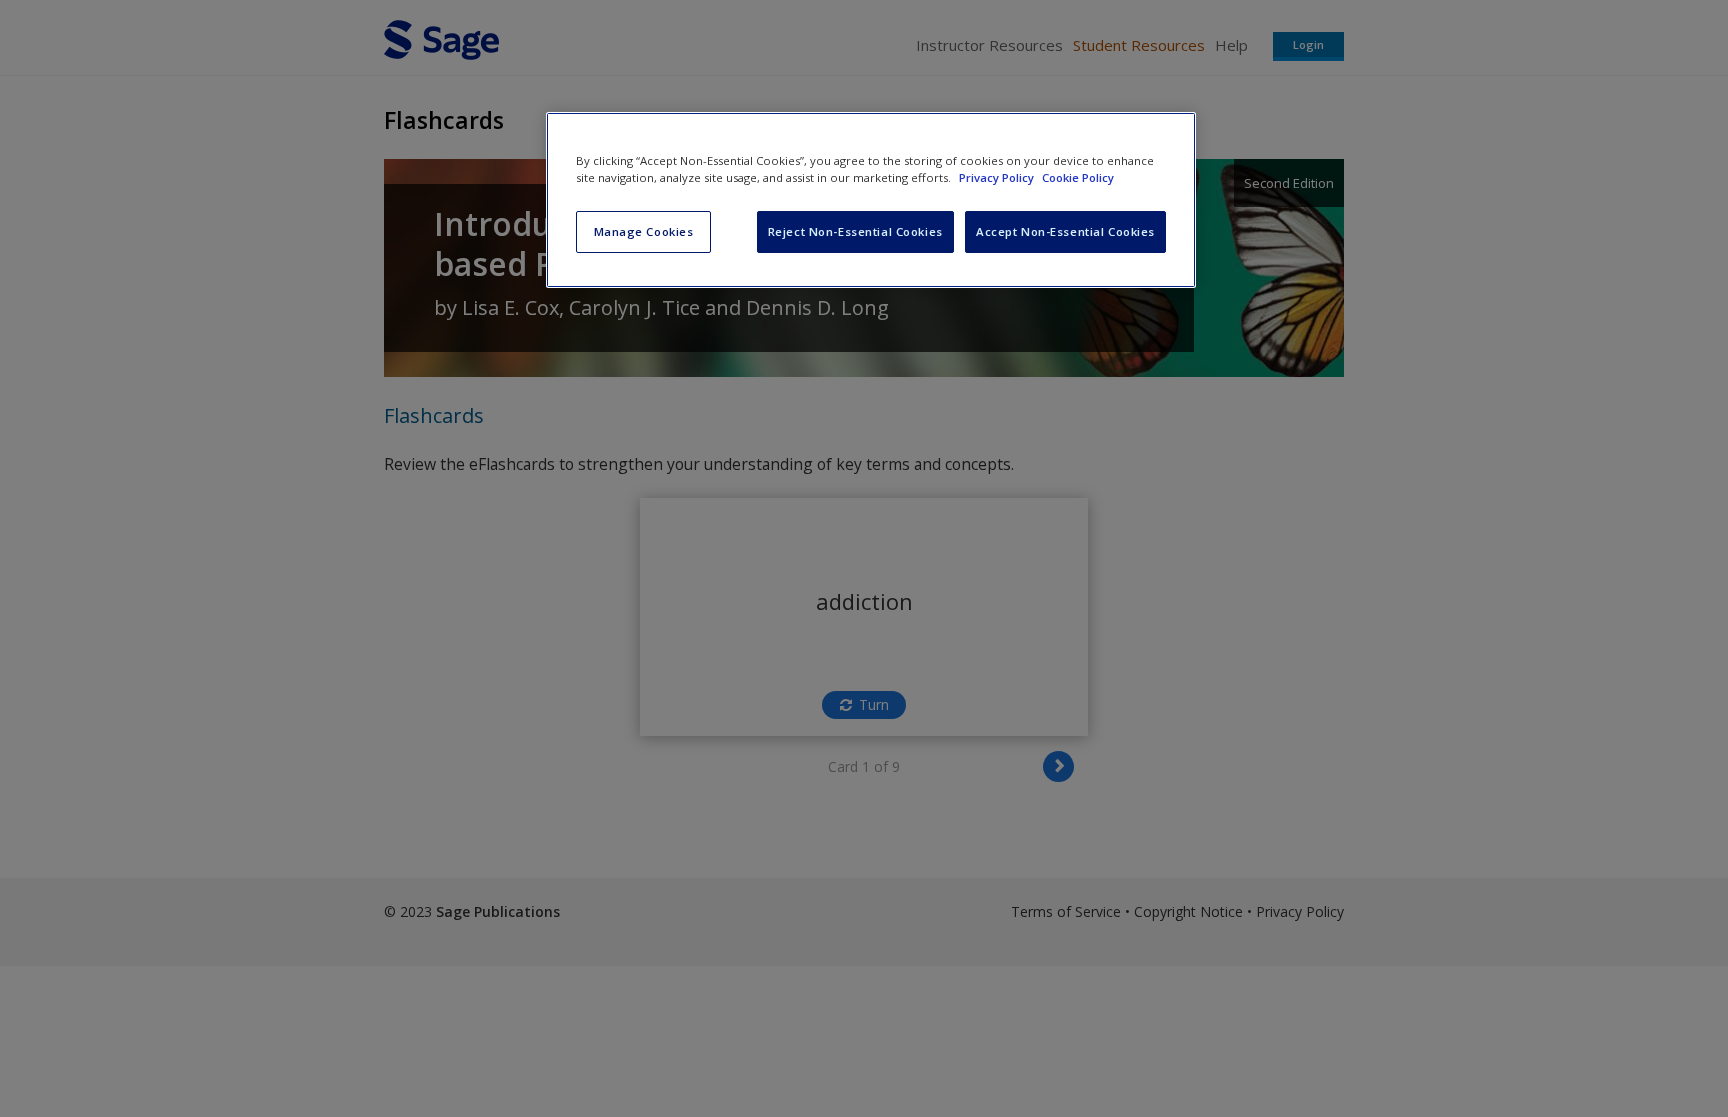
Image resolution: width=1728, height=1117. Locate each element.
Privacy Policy (998, 177)
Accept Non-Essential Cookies (1065, 231)
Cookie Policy (1078, 177)
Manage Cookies (644, 231)
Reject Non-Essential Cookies (855, 231)
